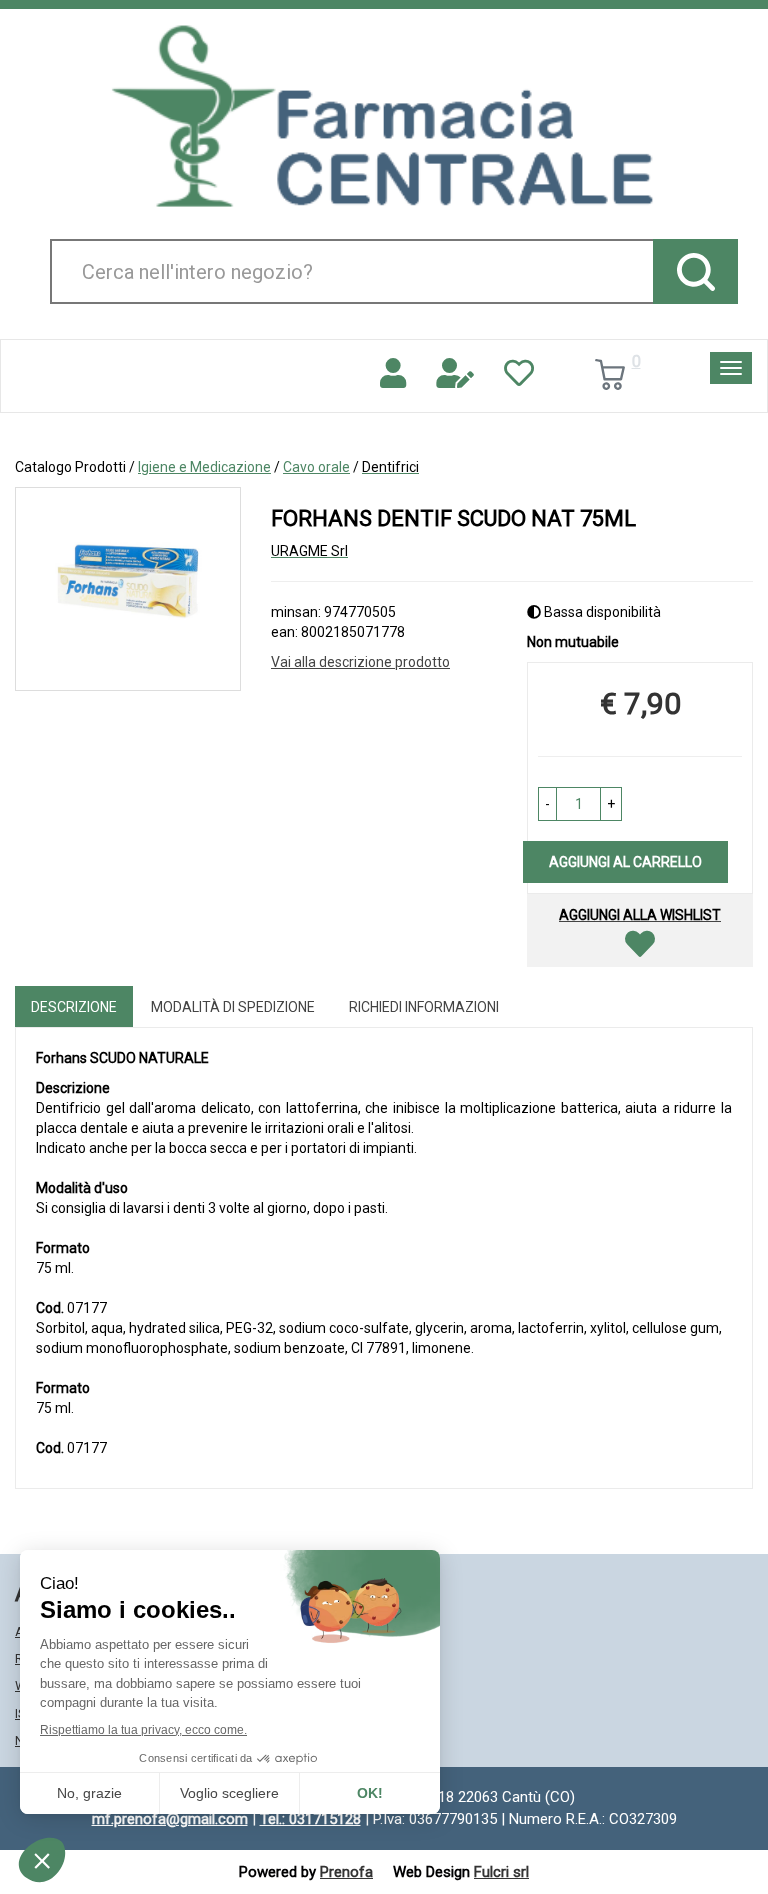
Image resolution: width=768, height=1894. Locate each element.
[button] (547, 804)
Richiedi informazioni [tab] (424, 1007)
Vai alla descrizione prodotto (360, 662)
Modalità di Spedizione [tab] (233, 1007)
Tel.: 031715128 (310, 1819)
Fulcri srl (501, 1872)
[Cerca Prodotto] (695, 271)
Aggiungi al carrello (625, 862)
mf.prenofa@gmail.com (170, 1819)
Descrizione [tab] (74, 1007)
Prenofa (346, 1872)
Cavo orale (316, 467)
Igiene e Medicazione (204, 467)
